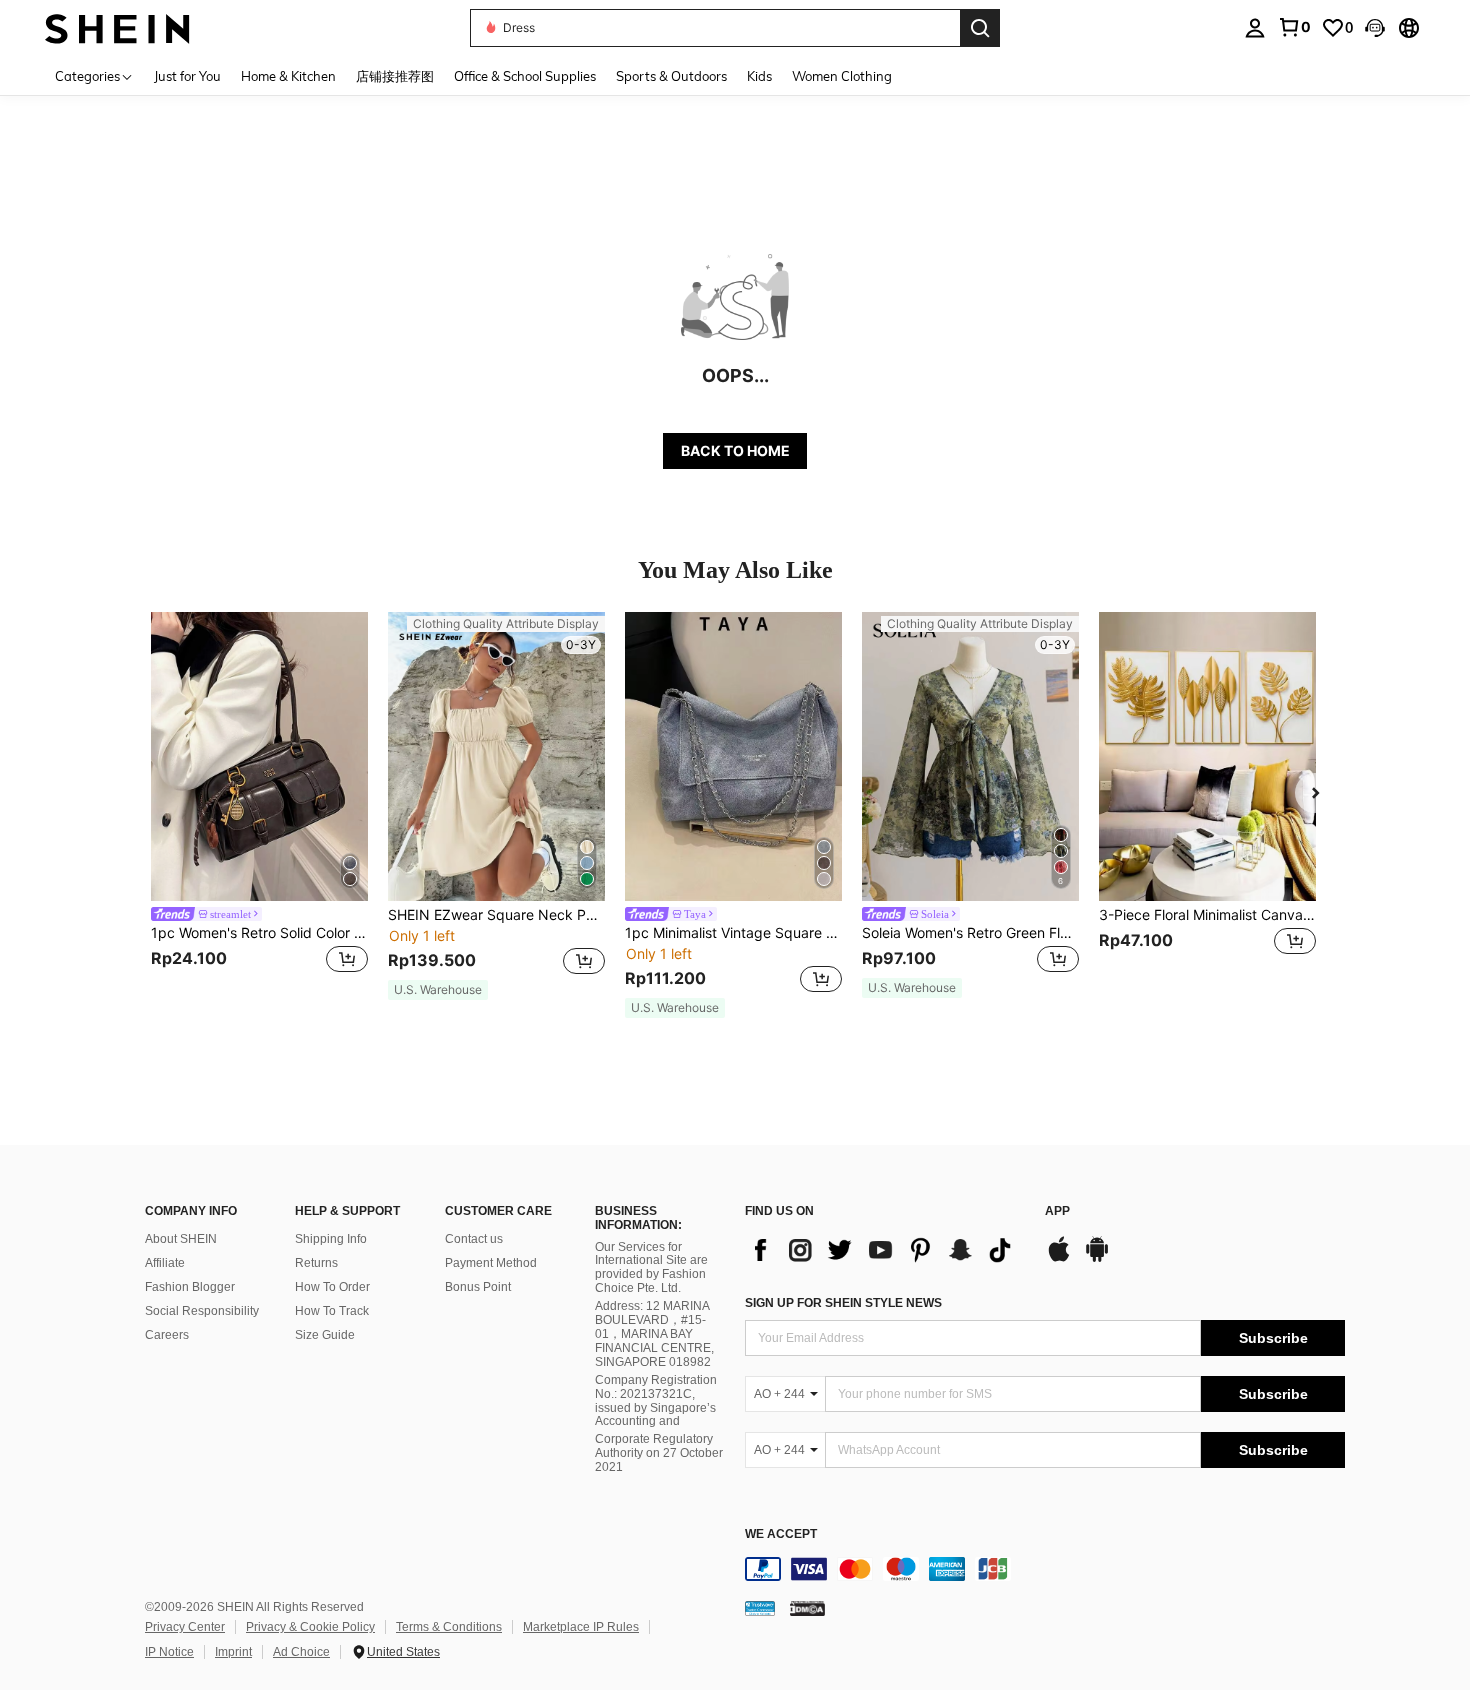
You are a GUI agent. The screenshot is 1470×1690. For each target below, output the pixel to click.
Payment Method (491, 1263)
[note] (438, 990)
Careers (167, 1335)
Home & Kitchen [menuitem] (288, 76)
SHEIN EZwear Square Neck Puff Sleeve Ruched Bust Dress (496, 915)
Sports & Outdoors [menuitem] (671, 76)
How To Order (332, 1287)
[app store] (1059, 1259)
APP (1057, 1211)
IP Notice (169, 1652)
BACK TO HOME (735, 450)
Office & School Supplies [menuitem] (525, 76)
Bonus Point (478, 1287)
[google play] (1097, 1259)
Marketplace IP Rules (581, 1627)
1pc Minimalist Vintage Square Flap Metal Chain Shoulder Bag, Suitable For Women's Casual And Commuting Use (733, 933)
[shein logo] (117, 27)
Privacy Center (185, 1627)
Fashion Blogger (190, 1287)
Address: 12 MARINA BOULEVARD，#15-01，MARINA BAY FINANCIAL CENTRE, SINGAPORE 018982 (654, 1334)
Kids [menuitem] (759, 76)
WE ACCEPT (781, 1534)
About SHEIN (181, 1239)
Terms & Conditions (449, 1627)
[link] (1294, 27)
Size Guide (325, 1335)
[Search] (980, 28)
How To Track (332, 1311)
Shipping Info (331, 1239)
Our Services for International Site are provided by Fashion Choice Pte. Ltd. (651, 1268)
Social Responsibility (202, 1311)
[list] (885, 1250)
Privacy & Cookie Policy (310, 1627)
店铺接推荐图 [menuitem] (395, 76)
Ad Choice (301, 1652)
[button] (1375, 28)
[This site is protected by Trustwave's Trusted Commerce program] (760, 1608)
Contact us (474, 1239)
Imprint (233, 1652)
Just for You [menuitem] (187, 76)
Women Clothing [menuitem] (842, 76)
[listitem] (259, 805)
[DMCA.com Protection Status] (807, 1608)
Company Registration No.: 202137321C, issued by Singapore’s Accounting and (656, 1401)
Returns (316, 1263)
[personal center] (1255, 28)
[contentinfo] (1045, 1569)
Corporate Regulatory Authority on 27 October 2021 (659, 1453)
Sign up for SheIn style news (843, 1303)
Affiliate (165, 1263)
